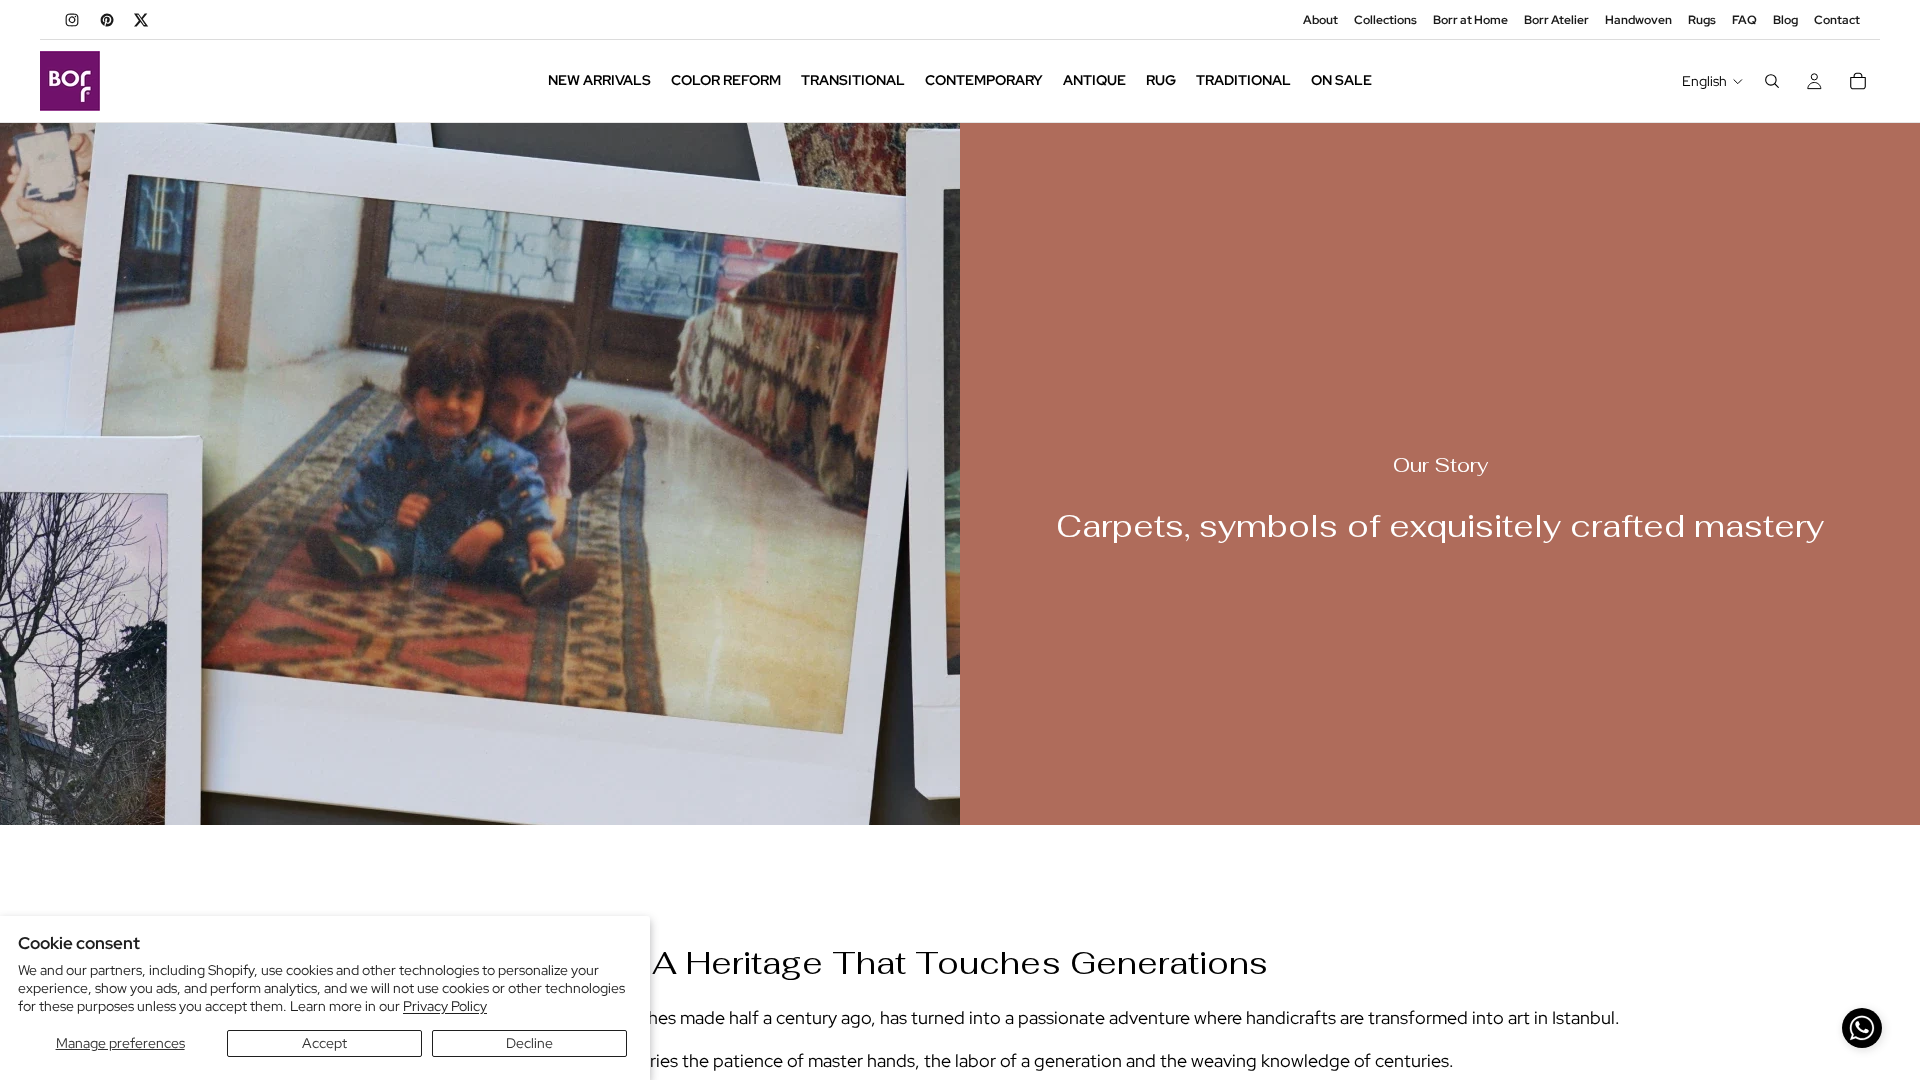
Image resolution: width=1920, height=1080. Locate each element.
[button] (1862, 1028)
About (1320, 20)
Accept (324, 1043)
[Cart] (1858, 81)
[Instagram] (72, 20)
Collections (1385, 20)
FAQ (1744, 20)
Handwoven (1638, 20)
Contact (1837, 20)
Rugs (1702, 20)
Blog (1785, 20)
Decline (529, 1043)
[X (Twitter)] (142, 20)
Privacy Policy (445, 1006)
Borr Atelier (1556, 20)
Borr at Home (1470, 20)
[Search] (1772, 81)
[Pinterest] (107, 20)
